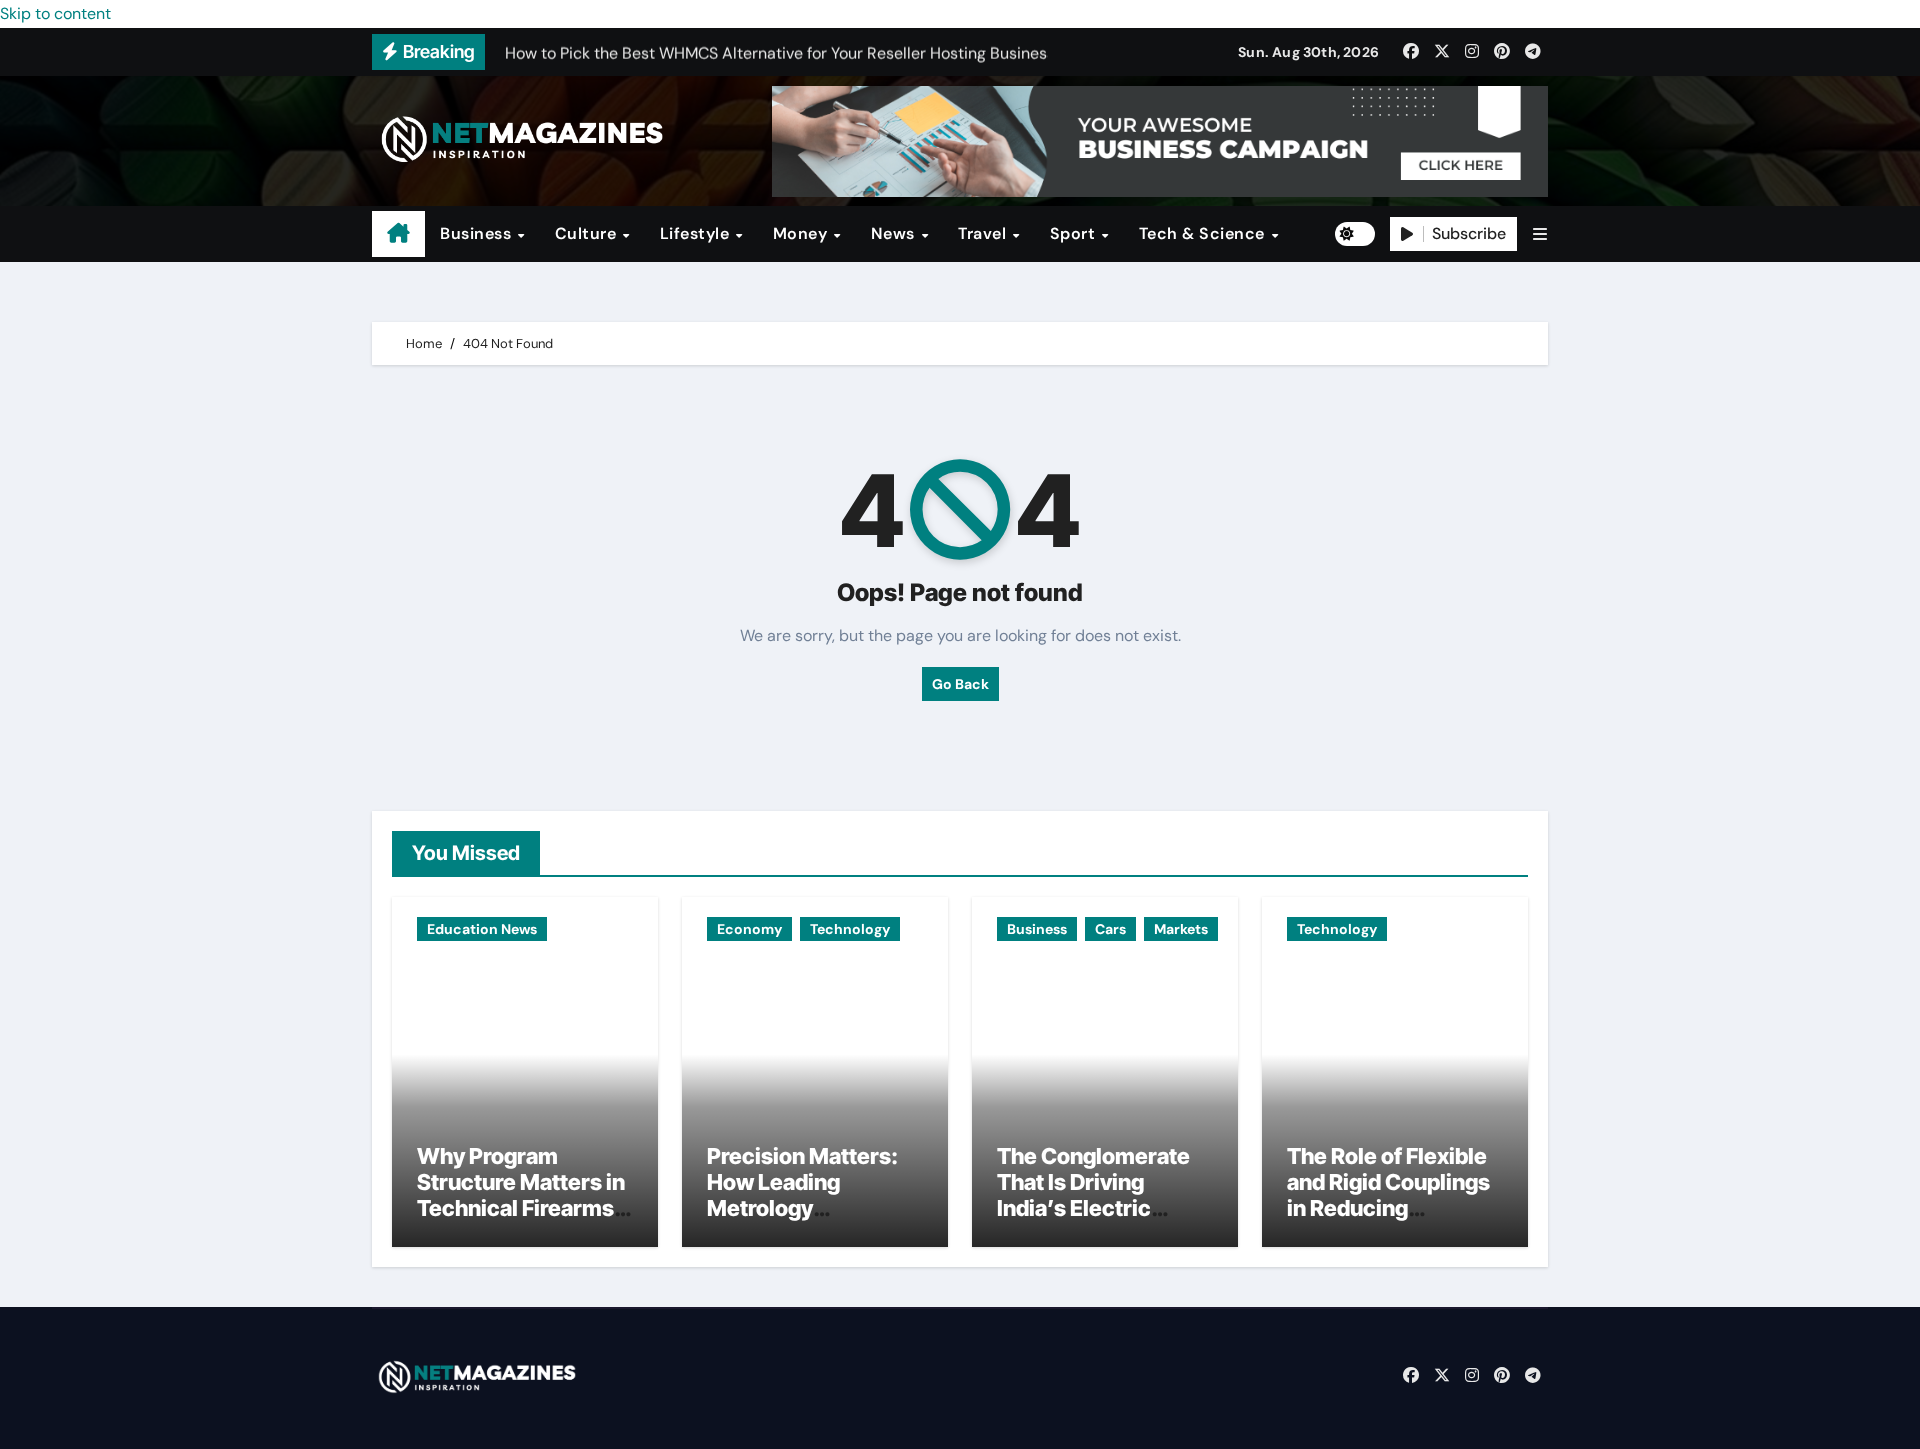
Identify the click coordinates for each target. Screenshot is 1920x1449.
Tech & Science (1204, 233)
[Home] (398, 234)
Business (478, 233)
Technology (850, 929)
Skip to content (55, 13)
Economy (749, 929)
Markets (1181, 929)
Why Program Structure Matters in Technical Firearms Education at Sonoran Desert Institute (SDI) (521, 1222)
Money (802, 233)
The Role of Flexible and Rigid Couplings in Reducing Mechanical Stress (1388, 1195)
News (895, 233)
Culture (588, 233)
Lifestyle (697, 233)
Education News (482, 929)
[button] (1540, 234)
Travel (984, 233)
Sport (1075, 233)
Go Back (960, 684)
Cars (1110, 929)
